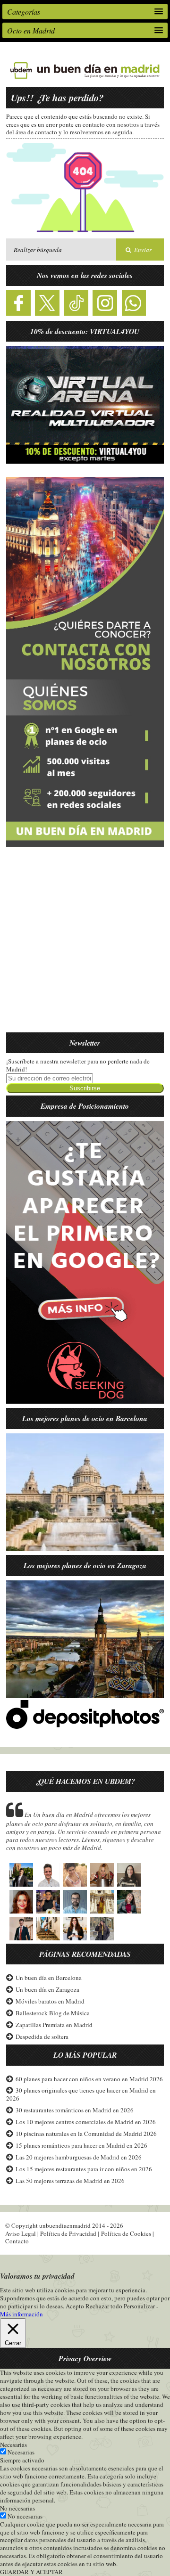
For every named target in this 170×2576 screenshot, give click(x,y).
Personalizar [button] (139, 2306)
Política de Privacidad (68, 2233)
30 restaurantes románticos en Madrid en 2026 (75, 2110)
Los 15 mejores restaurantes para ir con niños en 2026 (84, 2169)
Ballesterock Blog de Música (53, 2013)
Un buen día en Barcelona (49, 1978)
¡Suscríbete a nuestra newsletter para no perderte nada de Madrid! (78, 1065)
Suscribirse (85, 1088)
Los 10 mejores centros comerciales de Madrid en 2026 (86, 2122)
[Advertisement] (85, 945)
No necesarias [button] (17, 2508)
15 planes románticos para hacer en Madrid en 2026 (81, 2145)
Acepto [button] (75, 2306)
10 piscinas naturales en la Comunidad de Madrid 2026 (86, 2134)
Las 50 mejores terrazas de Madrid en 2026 (70, 2181)
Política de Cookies (126, 2233)
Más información (21, 2314)
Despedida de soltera (42, 2036)
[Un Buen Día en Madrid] (85, 79)
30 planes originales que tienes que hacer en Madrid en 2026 (81, 2094)
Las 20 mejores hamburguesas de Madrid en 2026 (79, 2157)
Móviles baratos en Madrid (50, 2001)
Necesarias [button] (13, 2445)
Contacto (17, 2241)
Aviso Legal (21, 2233)
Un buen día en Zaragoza (47, 1989)
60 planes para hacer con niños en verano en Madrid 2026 (89, 2079)
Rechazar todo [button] (104, 2306)
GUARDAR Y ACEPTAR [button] (31, 2572)
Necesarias (21, 2452)
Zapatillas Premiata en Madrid (54, 2025)
